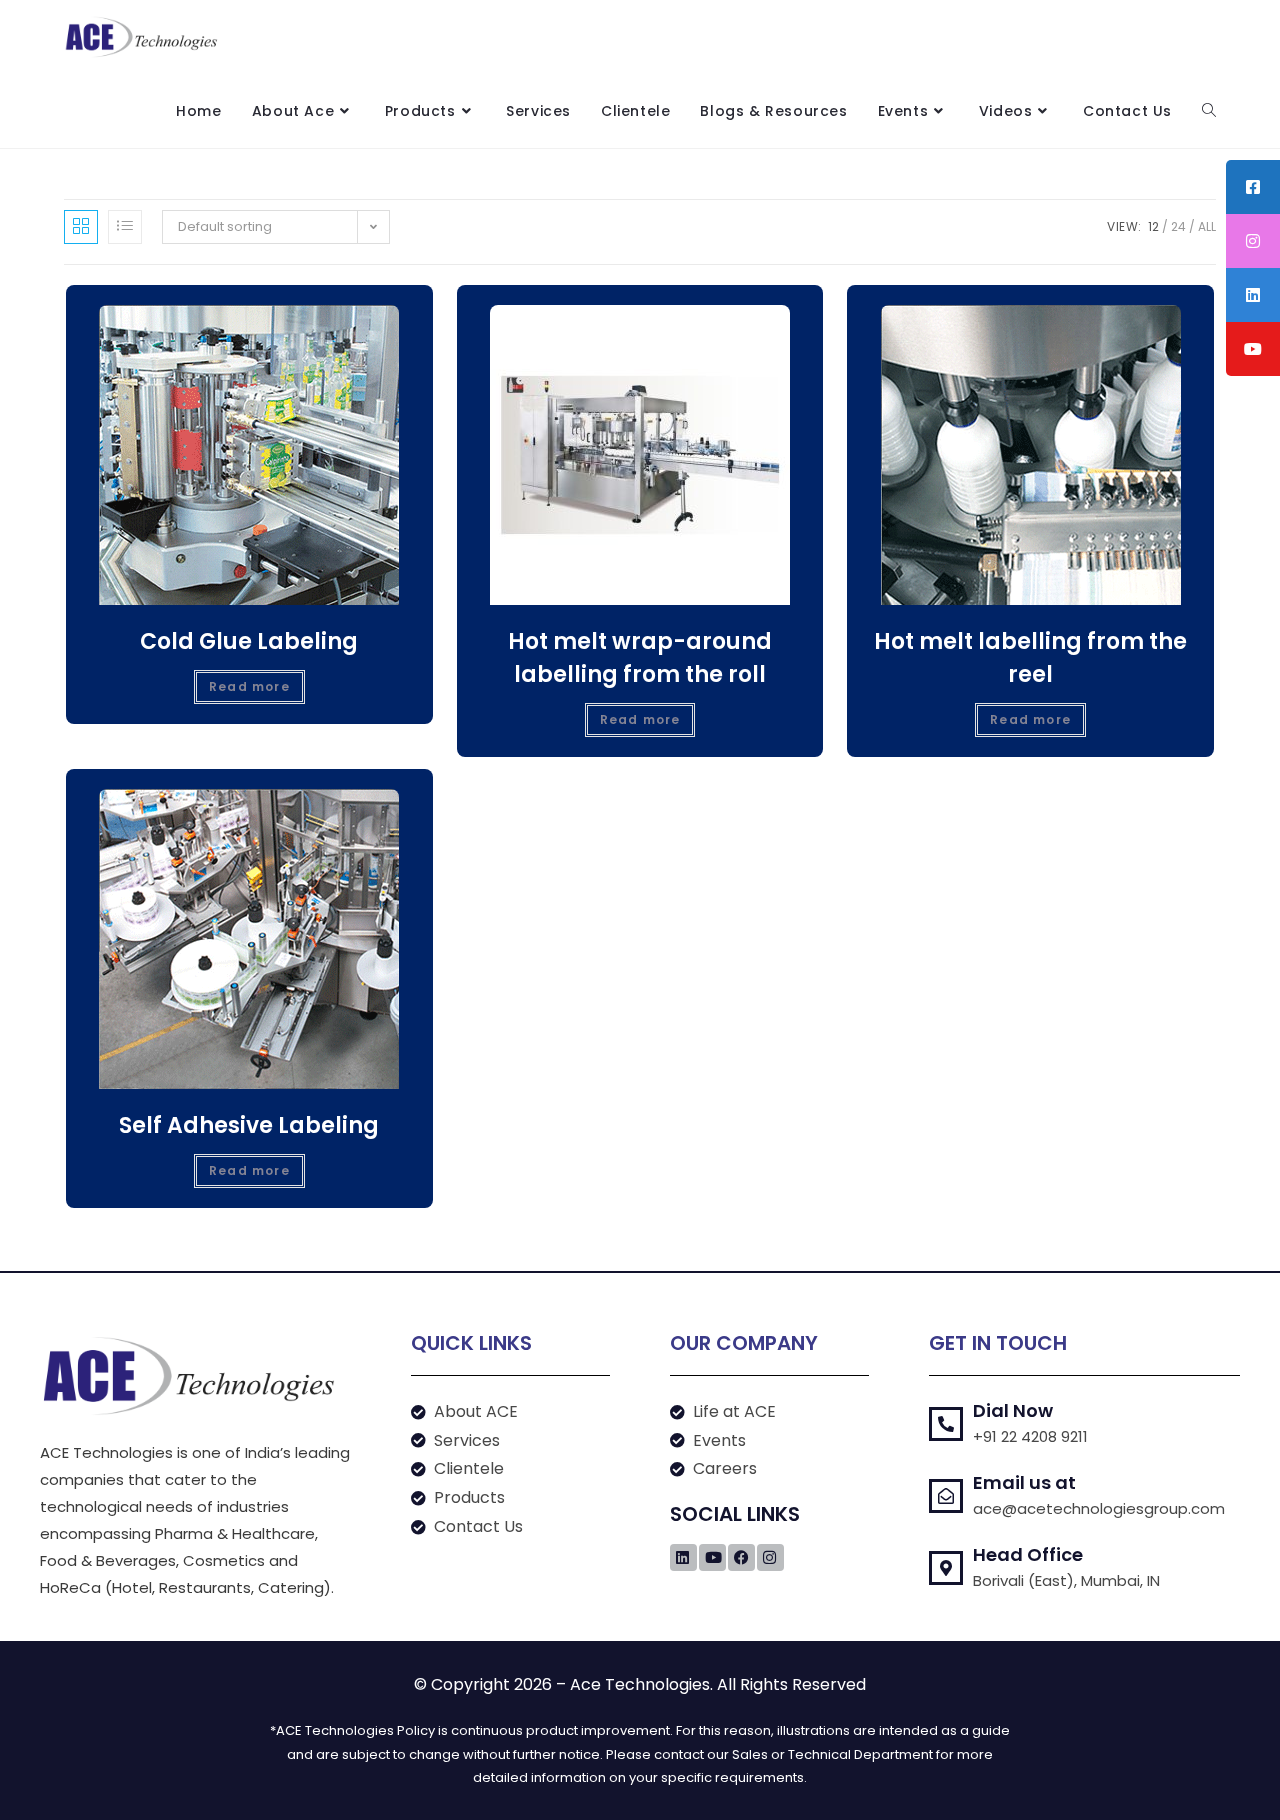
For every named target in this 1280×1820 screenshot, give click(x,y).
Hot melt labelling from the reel (1030, 658)
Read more (249, 686)
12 (1153, 226)
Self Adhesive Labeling (249, 1125)
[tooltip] (1253, 187)
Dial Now (1013, 1410)
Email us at (1024, 1482)
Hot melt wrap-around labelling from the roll (640, 658)
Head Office (1028, 1554)
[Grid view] (81, 227)
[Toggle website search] (1209, 111)
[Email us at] (946, 1496)
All (1207, 226)
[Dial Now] (946, 1424)
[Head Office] (946, 1568)
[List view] (125, 227)
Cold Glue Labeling (249, 641)
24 (1178, 226)
